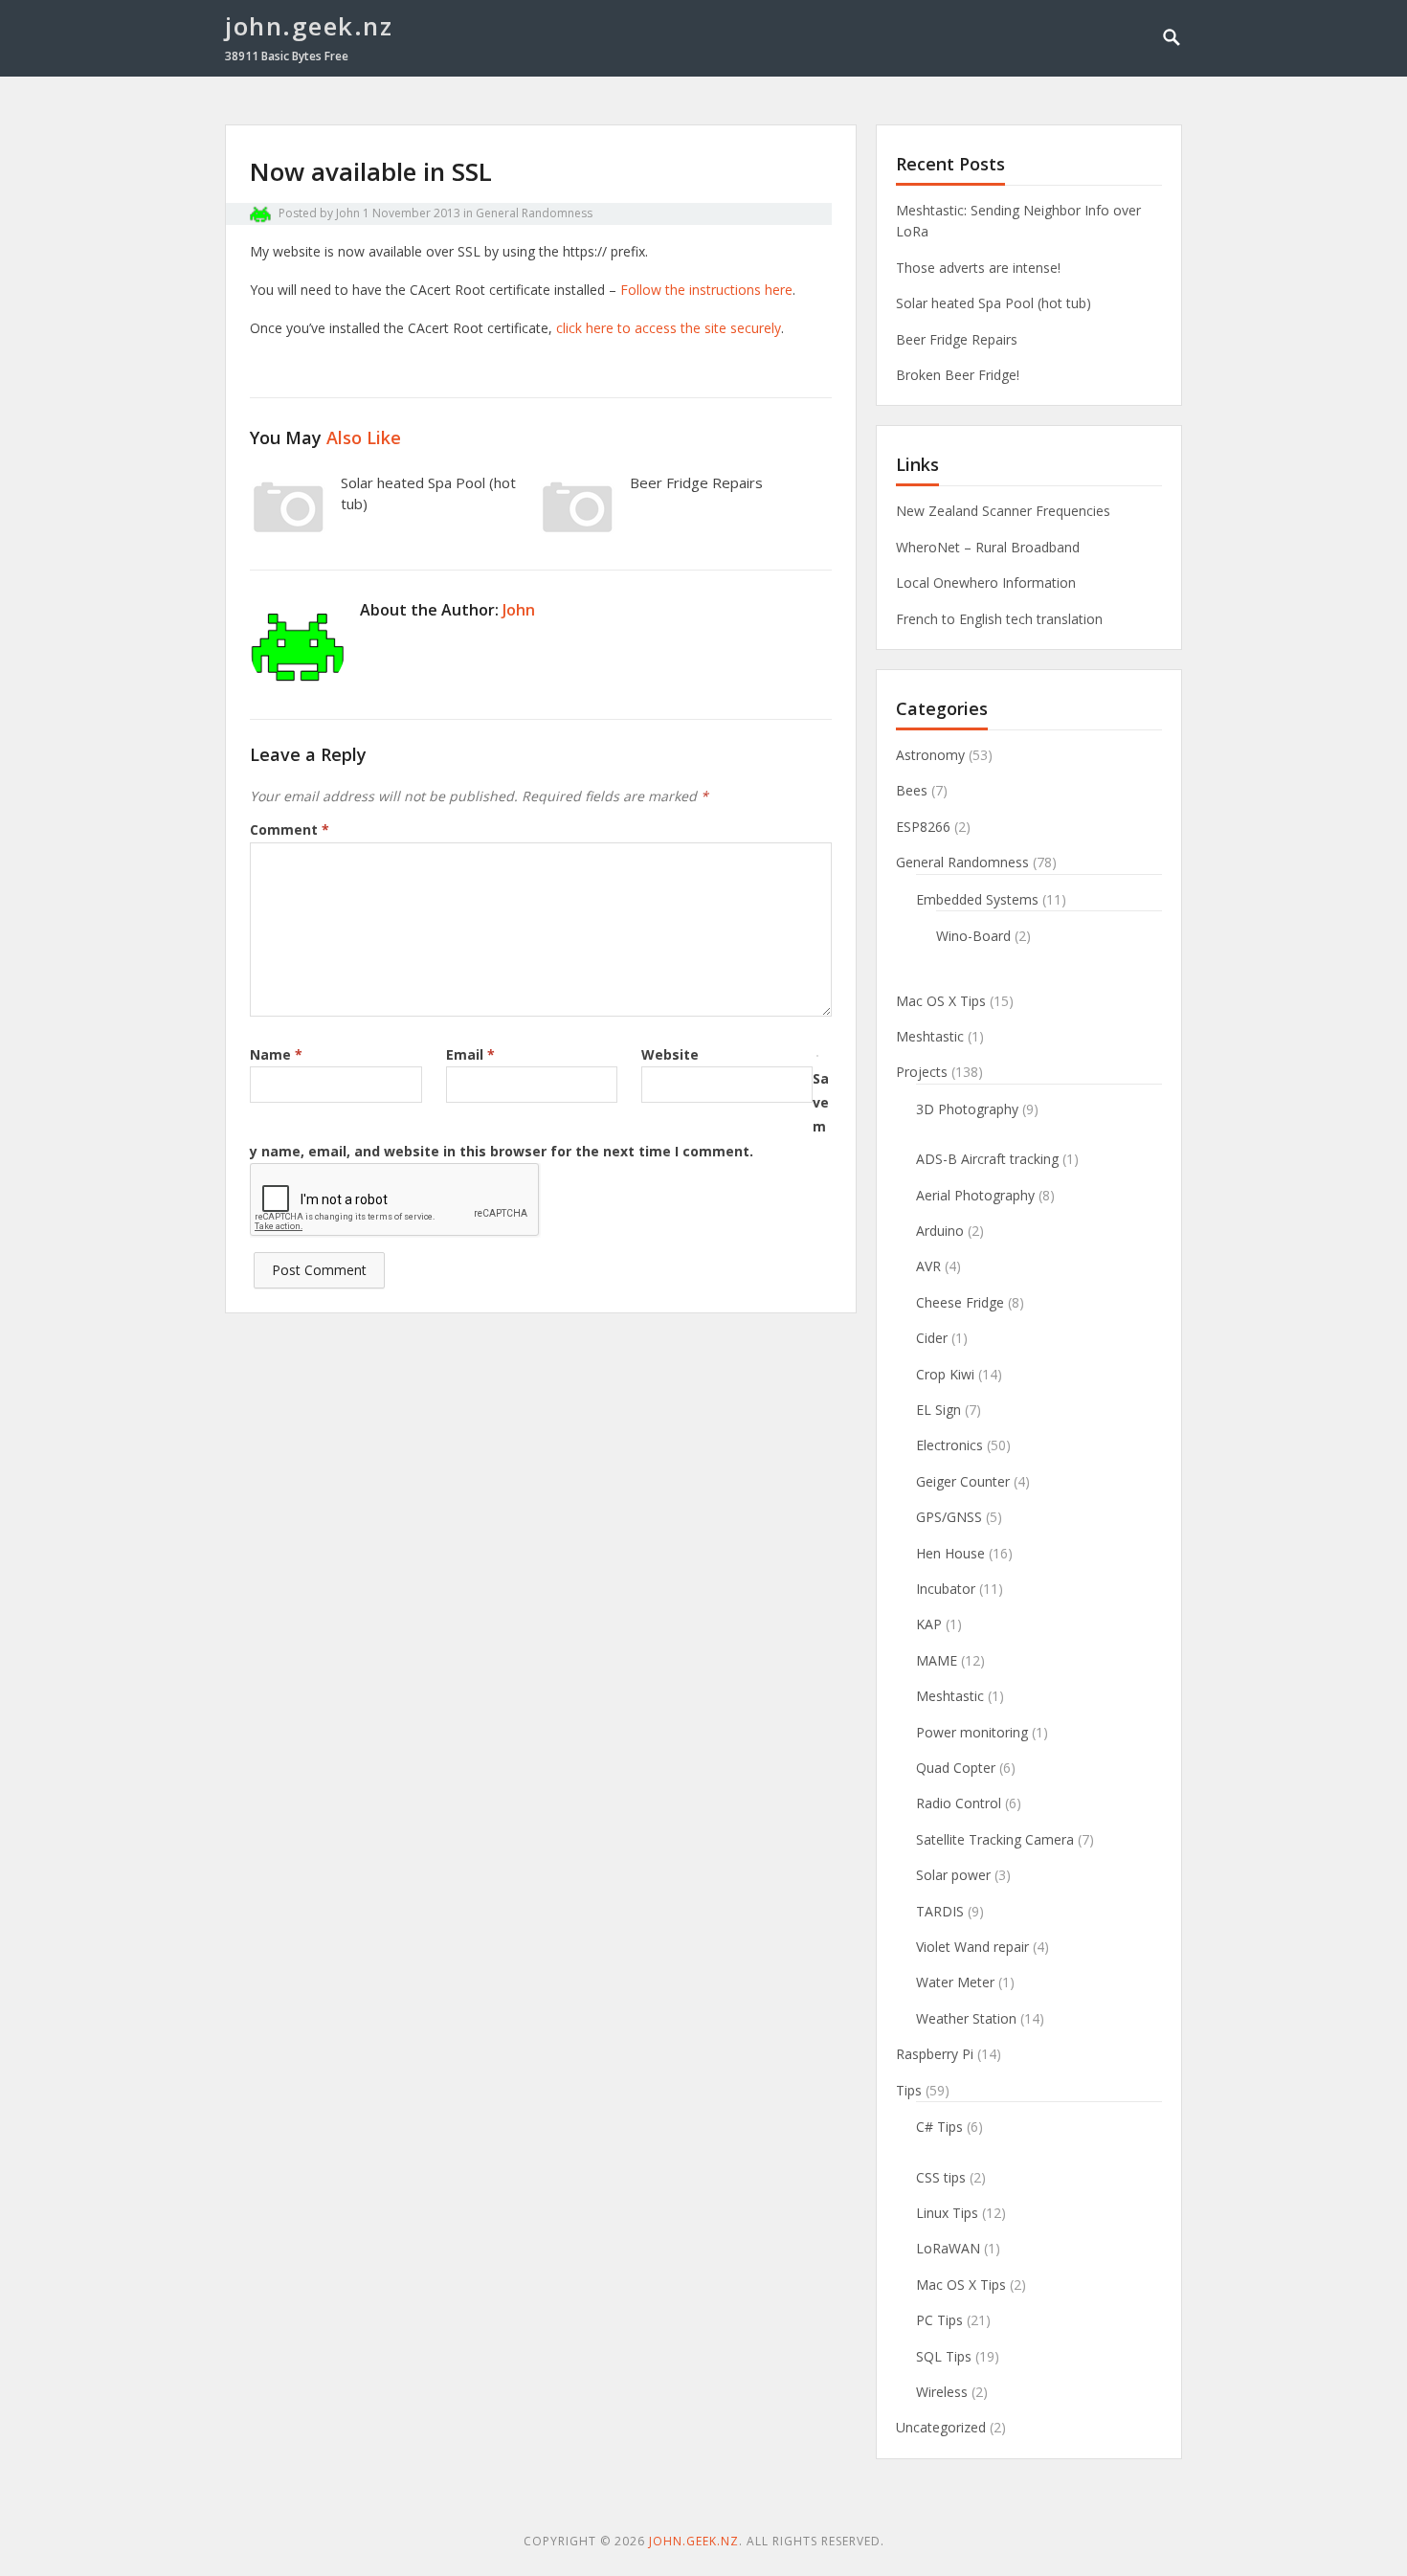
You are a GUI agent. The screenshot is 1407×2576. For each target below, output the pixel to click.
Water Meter (955, 1982)
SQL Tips (944, 2356)
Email (470, 1054)
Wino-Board (973, 936)
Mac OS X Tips (941, 1001)
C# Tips (939, 2127)
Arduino (940, 1231)
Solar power (953, 1875)
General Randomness (534, 213)
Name (276, 1054)
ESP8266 (923, 827)
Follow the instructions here (706, 290)
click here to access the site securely (669, 328)
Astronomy (930, 755)
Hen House (950, 1553)
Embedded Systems (977, 899)
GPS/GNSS (949, 1517)
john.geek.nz (309, 26)
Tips (909, 2090)
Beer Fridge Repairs (696, 482)
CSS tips (941, 2177)
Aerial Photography (975, 1195)
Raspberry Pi (935, 2054)
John (348, 213)
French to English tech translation (999, 619)
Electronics (949, 1445)
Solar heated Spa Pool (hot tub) (994, 303)
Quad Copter (956, 1768)
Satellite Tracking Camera (995, 1839)
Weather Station (966, 2018)
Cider (932, 1338)
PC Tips (939, 2320)
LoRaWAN (948, 2248)
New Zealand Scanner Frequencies (1003, 511)
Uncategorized (941, 2427)
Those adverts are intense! (978, 268)
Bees (912, 790)
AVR (928, 1266)
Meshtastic (930, 1036)
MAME (937, 1660)
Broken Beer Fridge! (958, 375)
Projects (922, 1072)
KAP (929, 1624)
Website (670, 1054)
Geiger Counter (963, 1481)
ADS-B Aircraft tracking (987, 1159)
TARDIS (940, 1911)
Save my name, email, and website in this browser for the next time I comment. (539, 1115)
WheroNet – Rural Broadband (988, 547)
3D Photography (967, 1109)
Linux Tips (947, 2213)
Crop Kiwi (945, 1374)
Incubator (946, 1589)
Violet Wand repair (972, 1947)
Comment (290, 829)
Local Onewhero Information (986, 582)
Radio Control (959, 1803)
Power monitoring (972, 1732)
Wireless (942, 2392)
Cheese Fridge (960, 1302)
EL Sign (938, 1410)
